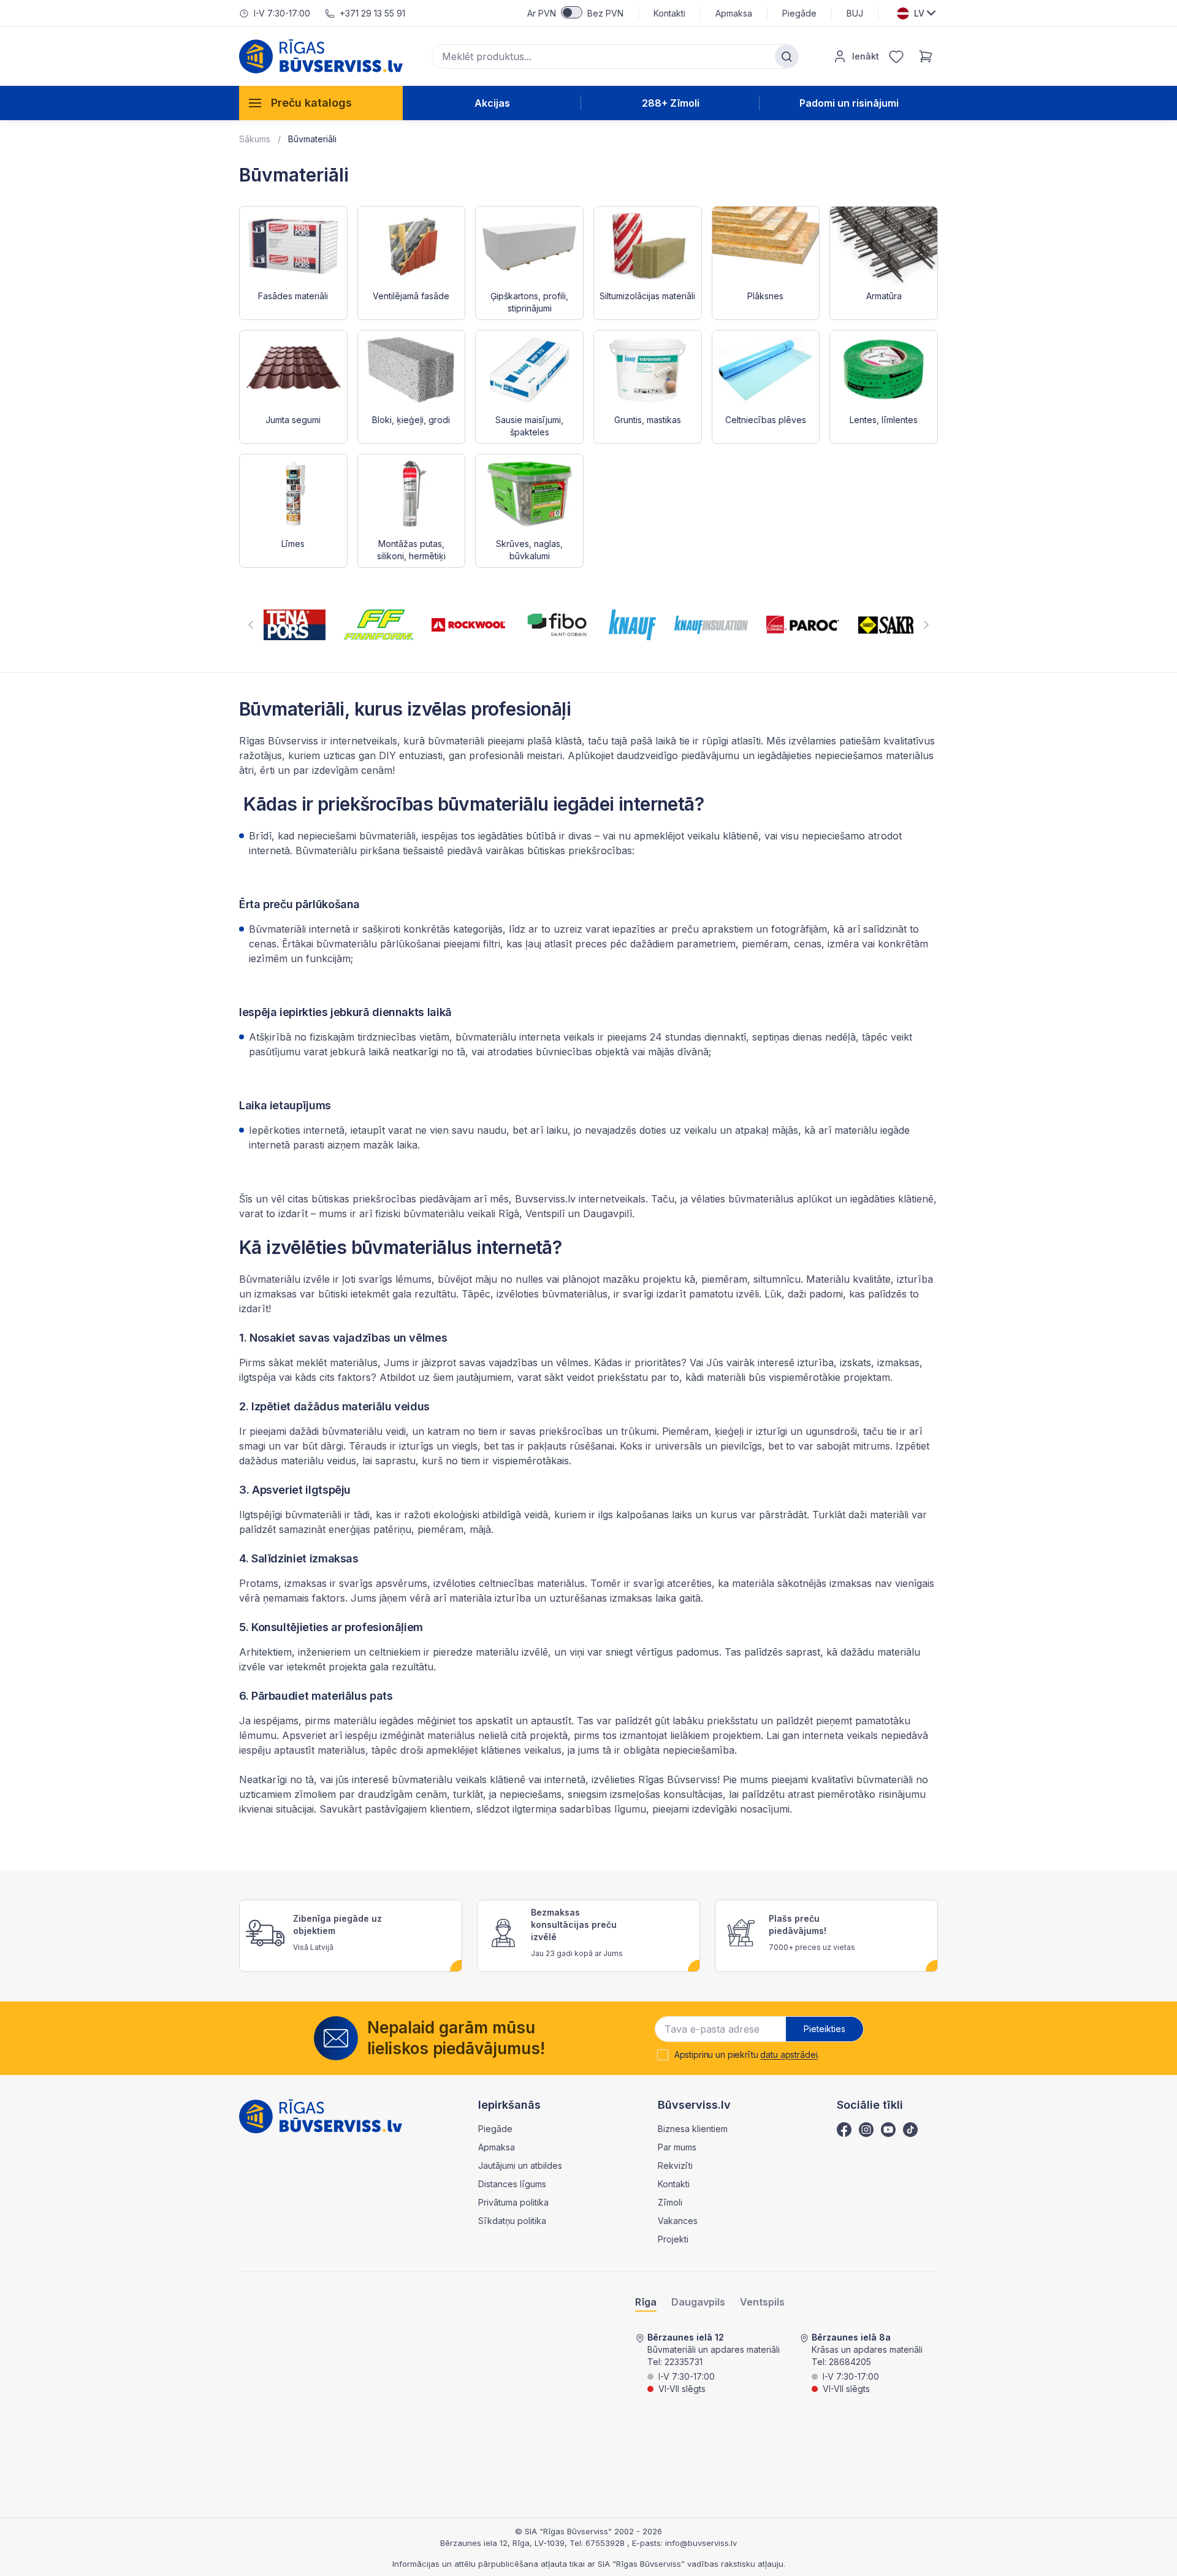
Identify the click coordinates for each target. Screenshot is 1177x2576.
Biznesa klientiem (693, 2129)
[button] (251, 625)
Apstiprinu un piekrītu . (747, 2055)
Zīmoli (670, 2202)
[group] (295, 625)
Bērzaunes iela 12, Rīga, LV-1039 (502, 2543)
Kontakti (669, 13)
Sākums (255, 139)
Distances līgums (512, 2184)
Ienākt (866, 56)
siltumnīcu (777, 1279)
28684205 (850, 2362)
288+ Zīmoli (671, 103)
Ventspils (762, 2302)
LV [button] (919, 13)
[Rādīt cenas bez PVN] (572, 12)
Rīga (646, 2302)
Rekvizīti (675, 2165)
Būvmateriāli (312, 139)
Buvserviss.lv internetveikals (580, 1199)
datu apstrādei (789, 2054)
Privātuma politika (513, 2202)
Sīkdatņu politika (512, 2221)
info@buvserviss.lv (701, 2543)
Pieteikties (825, 2029)
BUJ (855, 13)
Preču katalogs (311, 103)
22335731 (684, 2362)
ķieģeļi (729, 1431)
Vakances (678, 2221)
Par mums (677, 2147)
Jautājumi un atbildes (520, 2165)
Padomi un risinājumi (849, 103)
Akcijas (492, 103)
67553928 (606, 2543)
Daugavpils (698, 2302)
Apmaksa (734, 13)
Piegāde (799, 13)
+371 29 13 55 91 (372, 13)
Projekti (673, 2239)
